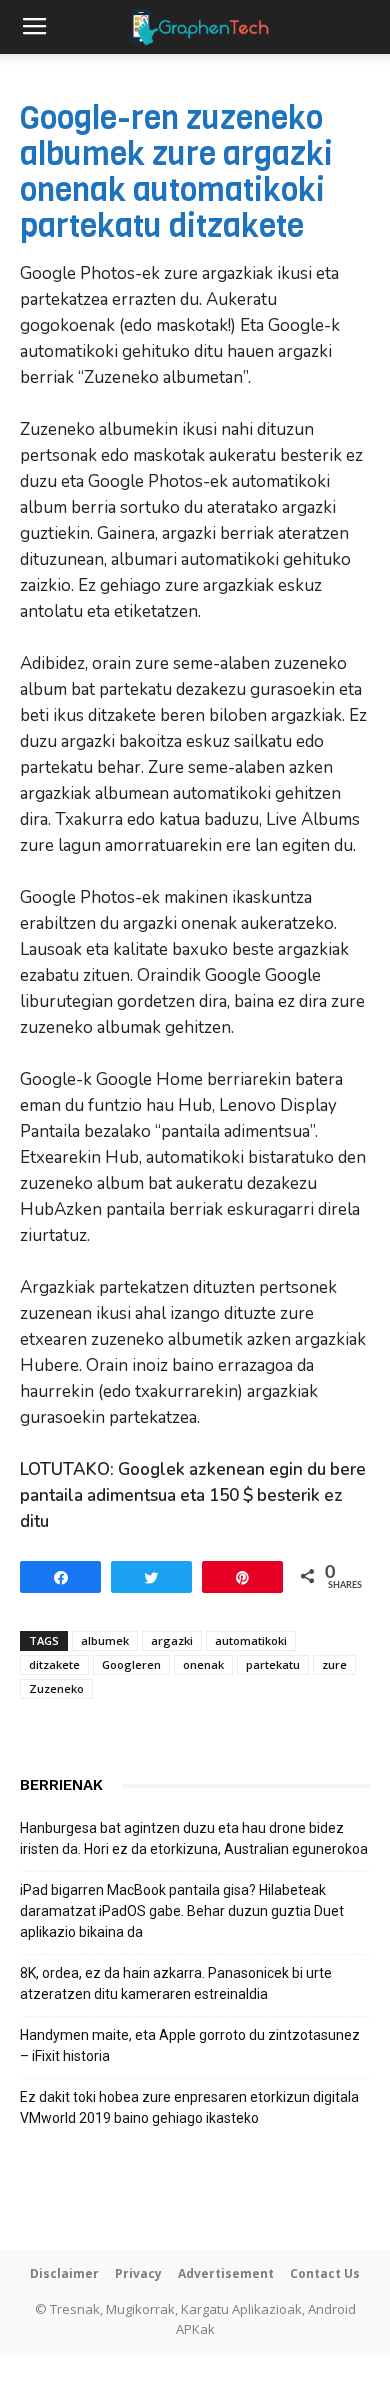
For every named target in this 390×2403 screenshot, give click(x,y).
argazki (172, 1640)
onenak (203, 1664)
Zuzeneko (56, 1688)
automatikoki (251, 1640)
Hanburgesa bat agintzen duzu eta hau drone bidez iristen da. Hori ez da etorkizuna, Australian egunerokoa (194, 1838)
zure (334, 1664)
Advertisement (226, 2273)
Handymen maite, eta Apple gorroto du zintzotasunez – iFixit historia (190, 2045)
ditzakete (54, 1664)
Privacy (138, 2273)
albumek (105, 1640)
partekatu (273, 1664)
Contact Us (325, 2273)
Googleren (131, 1664)
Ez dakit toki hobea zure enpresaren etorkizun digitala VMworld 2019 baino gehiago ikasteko (189, 2107)
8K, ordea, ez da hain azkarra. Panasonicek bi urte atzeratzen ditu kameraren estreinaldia (176, 1983)
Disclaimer (64, 2273)
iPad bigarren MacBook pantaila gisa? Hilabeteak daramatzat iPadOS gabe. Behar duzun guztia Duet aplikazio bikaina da (182, 1911)
